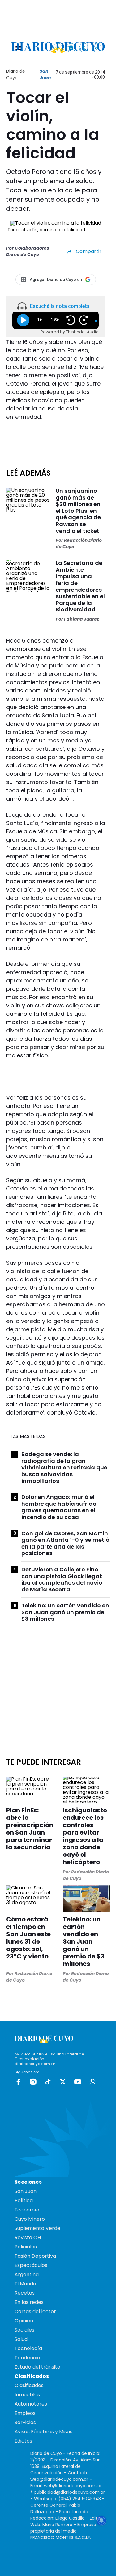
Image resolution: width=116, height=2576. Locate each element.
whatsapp (92, 2082)
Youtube (78, 2082)
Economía (27, 2210)
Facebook (18, 2082)
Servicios (25, 2422)
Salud (21, 2339)
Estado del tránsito (37, 2367)
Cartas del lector (35, 2311)
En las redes (29, 2302)
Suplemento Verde (37, 2228)
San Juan (45, 74)
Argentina (27, 2274)
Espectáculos (31, 2265)
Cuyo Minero (30, 2219)
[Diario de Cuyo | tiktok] (97, 48)
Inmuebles (27, 2395)
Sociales (24, 2330)
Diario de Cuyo (16, 74)
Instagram (33, 2082)
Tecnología (28, 2348)
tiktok (48, 2082)
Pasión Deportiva (35, 2256)
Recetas (25, 2293)
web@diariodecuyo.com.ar (59, 2479)
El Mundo (25, 2284)
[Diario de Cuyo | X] (84, 48)
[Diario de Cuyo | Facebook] (58, 48)
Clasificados (29, 2385)
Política (24, 2200)
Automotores (31, 2404)
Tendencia (27, 2358)
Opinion (24, 2321)
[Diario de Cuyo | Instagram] (71, 48)
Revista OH (28, 2237)
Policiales (26, 2247)
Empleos (25, 2413)
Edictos (23, 2441)
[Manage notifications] (101, 2521)
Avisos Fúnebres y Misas (43, 2432)
